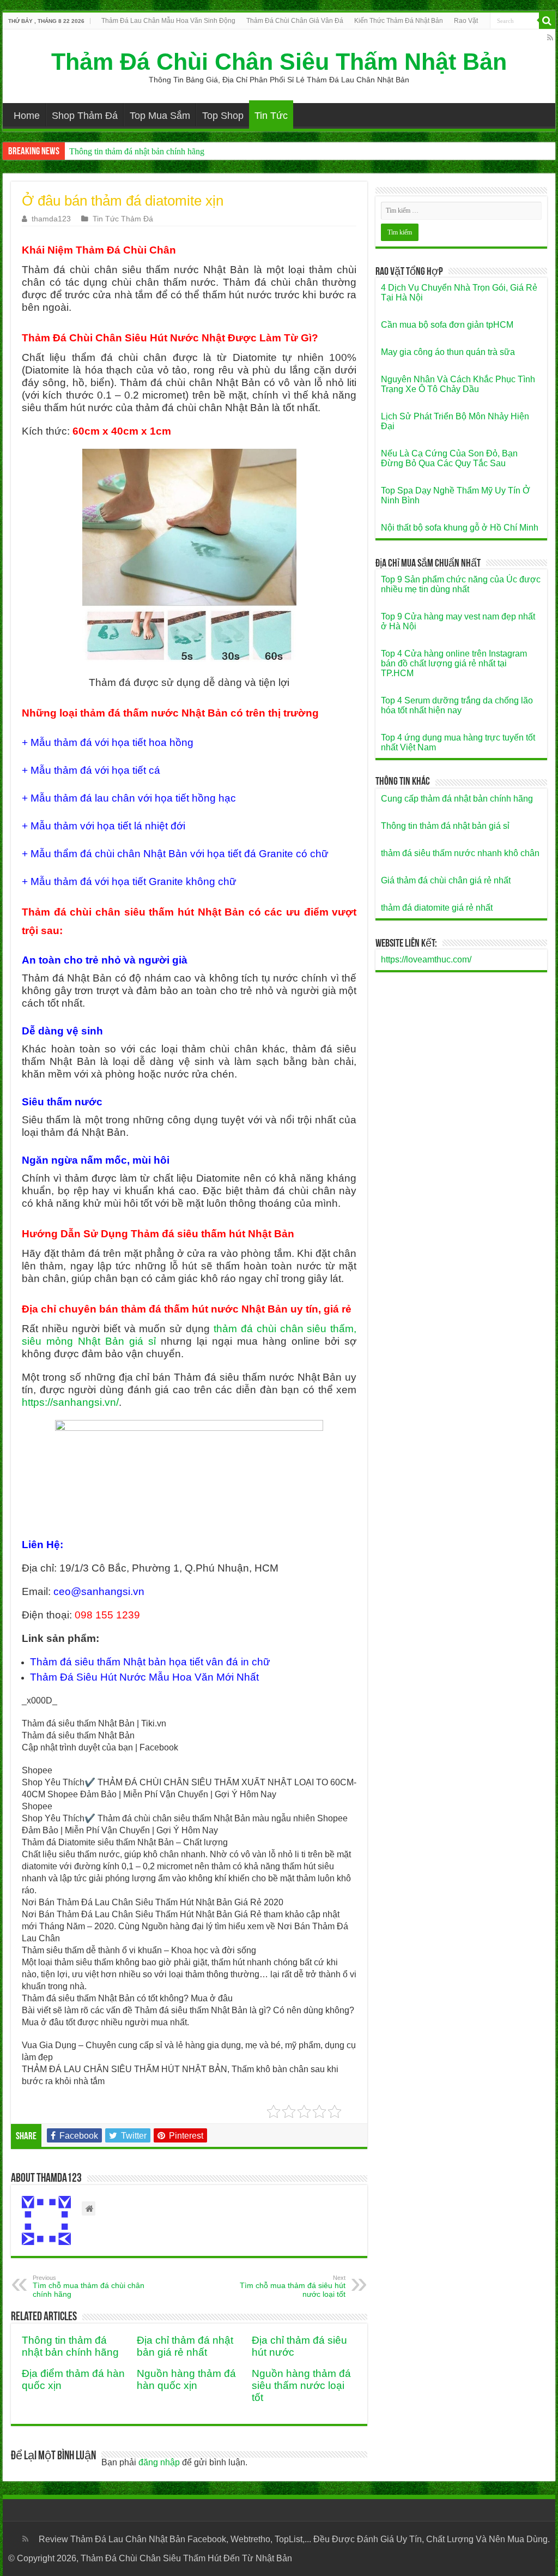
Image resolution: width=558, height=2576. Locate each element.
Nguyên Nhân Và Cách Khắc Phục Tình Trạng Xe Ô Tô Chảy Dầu (458, 384)
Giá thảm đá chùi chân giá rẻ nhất (446, 880)
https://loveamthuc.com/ (426, 959)
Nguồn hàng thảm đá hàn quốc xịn (186, 2379)
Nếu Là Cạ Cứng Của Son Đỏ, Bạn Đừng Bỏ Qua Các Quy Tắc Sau (449, 458)
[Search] (547, 21)
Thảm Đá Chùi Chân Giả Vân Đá (295, 21)
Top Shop (223, 116)
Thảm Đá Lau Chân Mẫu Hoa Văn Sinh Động (168, 21)
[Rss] (550, 38)
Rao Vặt (466, 21)
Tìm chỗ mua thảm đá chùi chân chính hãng (89, 2286)
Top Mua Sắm (160, 116)
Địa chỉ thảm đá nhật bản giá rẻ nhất (185, 2346)
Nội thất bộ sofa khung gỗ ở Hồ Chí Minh (460, 528)
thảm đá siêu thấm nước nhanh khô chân (460, 853)
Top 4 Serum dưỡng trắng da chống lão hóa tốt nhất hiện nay (457, 705)
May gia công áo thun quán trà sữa (448, 352)
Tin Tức (271, 116)
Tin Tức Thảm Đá (123, 219)
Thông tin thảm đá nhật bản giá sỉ (445, 826)
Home (27, 116)
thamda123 (51, 219)
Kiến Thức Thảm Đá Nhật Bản (399, 21)
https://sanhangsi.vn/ (70, 1402)
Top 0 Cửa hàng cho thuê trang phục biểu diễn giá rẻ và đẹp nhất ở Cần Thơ (201, 151)
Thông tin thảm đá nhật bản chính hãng (70, 2346)
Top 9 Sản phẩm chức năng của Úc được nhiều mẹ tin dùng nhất (461, 584)
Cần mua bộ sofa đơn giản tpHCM (447, 325)
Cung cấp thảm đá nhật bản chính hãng (457, 799)
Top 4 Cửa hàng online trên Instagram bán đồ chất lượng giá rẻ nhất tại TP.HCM (454, 663)
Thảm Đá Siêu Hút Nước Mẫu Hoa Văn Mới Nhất (144, 1677)
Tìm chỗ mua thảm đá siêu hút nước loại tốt (293, 2286)
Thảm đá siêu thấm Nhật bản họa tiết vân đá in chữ (150, 1662)
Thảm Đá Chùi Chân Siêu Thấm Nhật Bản (279, 62)
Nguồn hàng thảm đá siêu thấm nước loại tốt (301, 2385)
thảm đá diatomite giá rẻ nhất (437, 908)
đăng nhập (159, 2462)
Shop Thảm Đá (85, 116)
